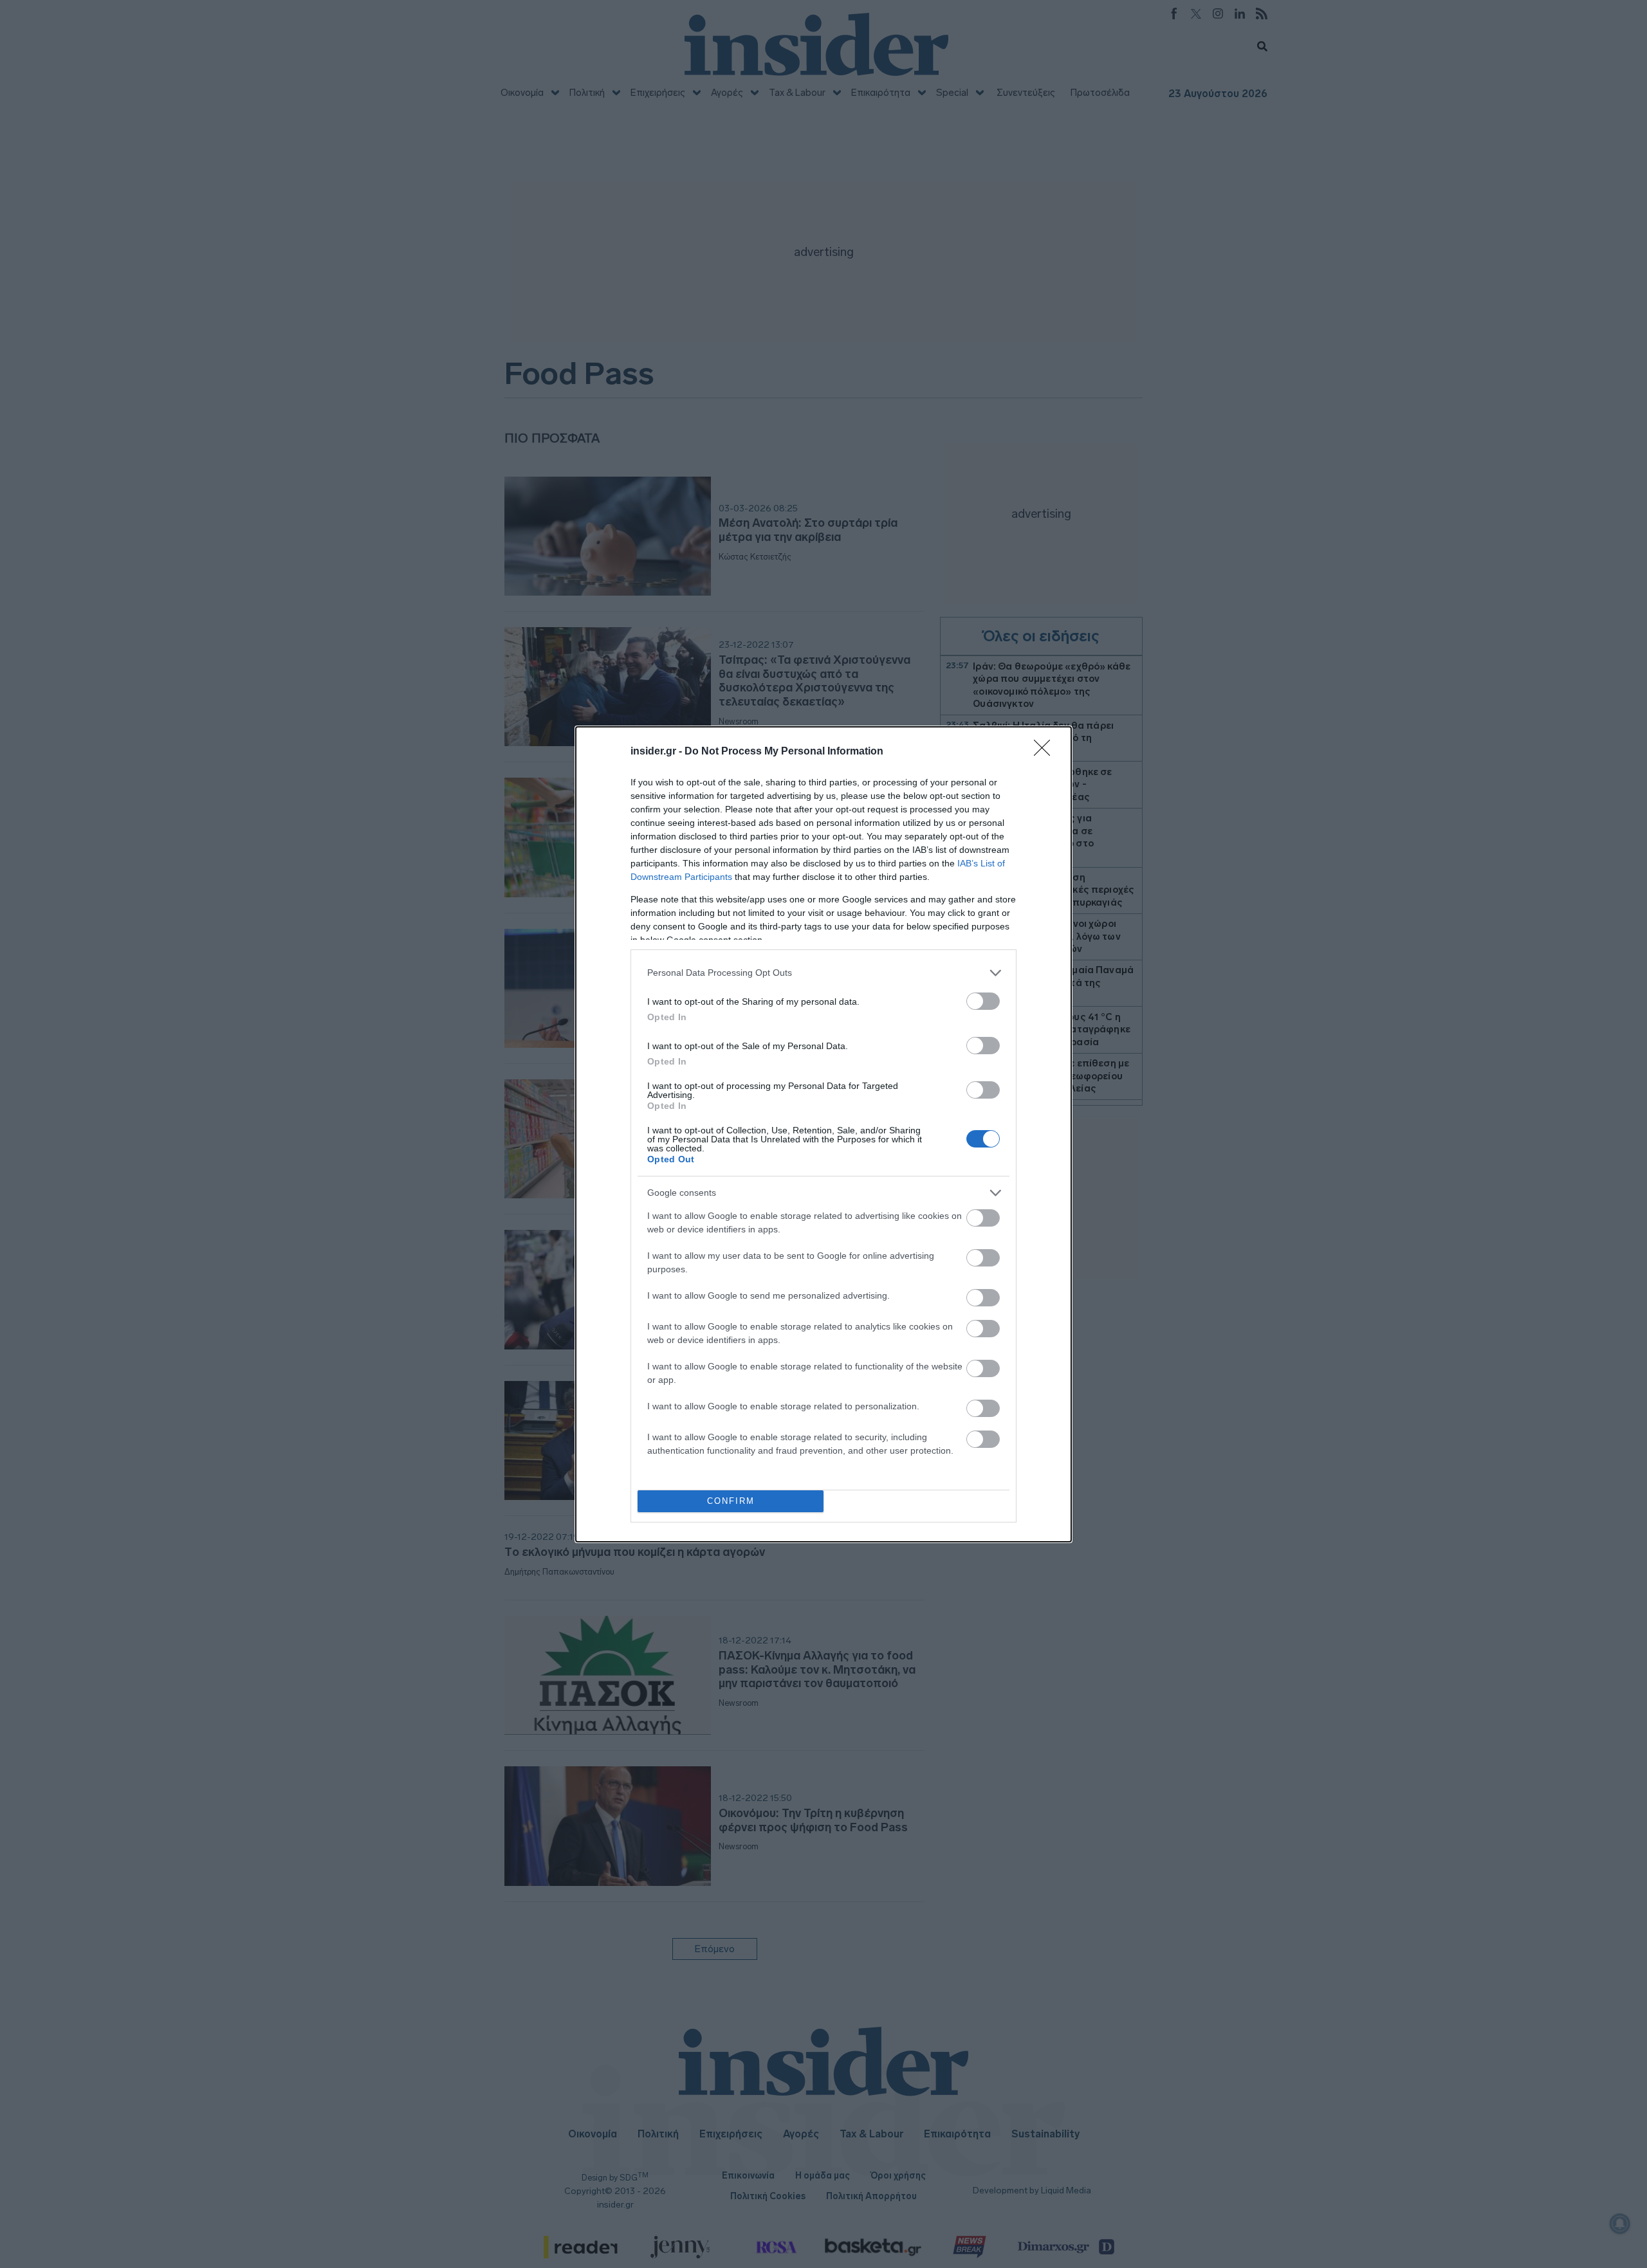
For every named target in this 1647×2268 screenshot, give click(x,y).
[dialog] (823, 1134)
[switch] (983, 1001)
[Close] (1046, 752)
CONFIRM (731, 1501)
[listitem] (823, 973)
